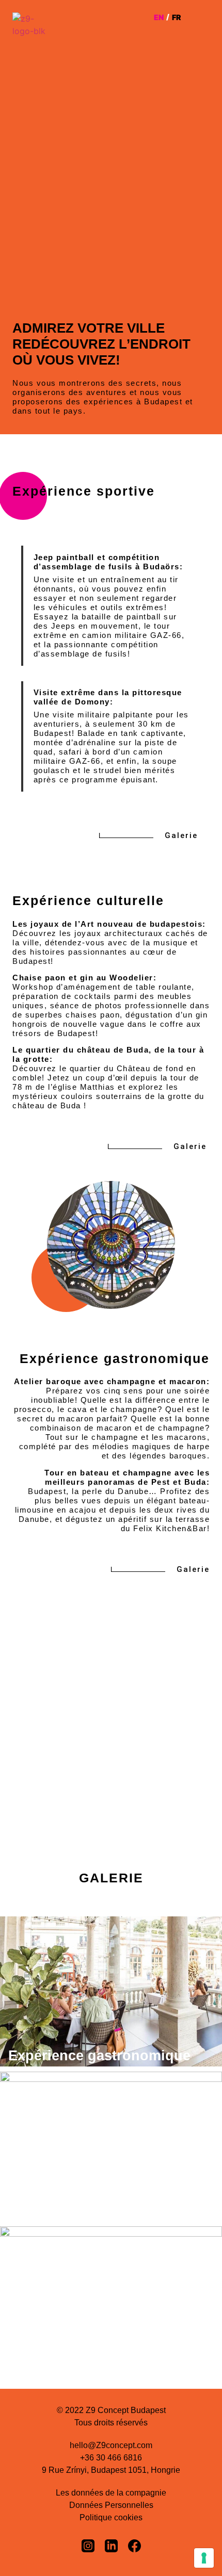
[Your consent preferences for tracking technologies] (204, 2558)
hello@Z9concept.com (111, 2445)
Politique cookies (111, 2517)
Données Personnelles (111, 2505)
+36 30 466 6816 (111, 2458)
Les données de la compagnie (111, 2493)
